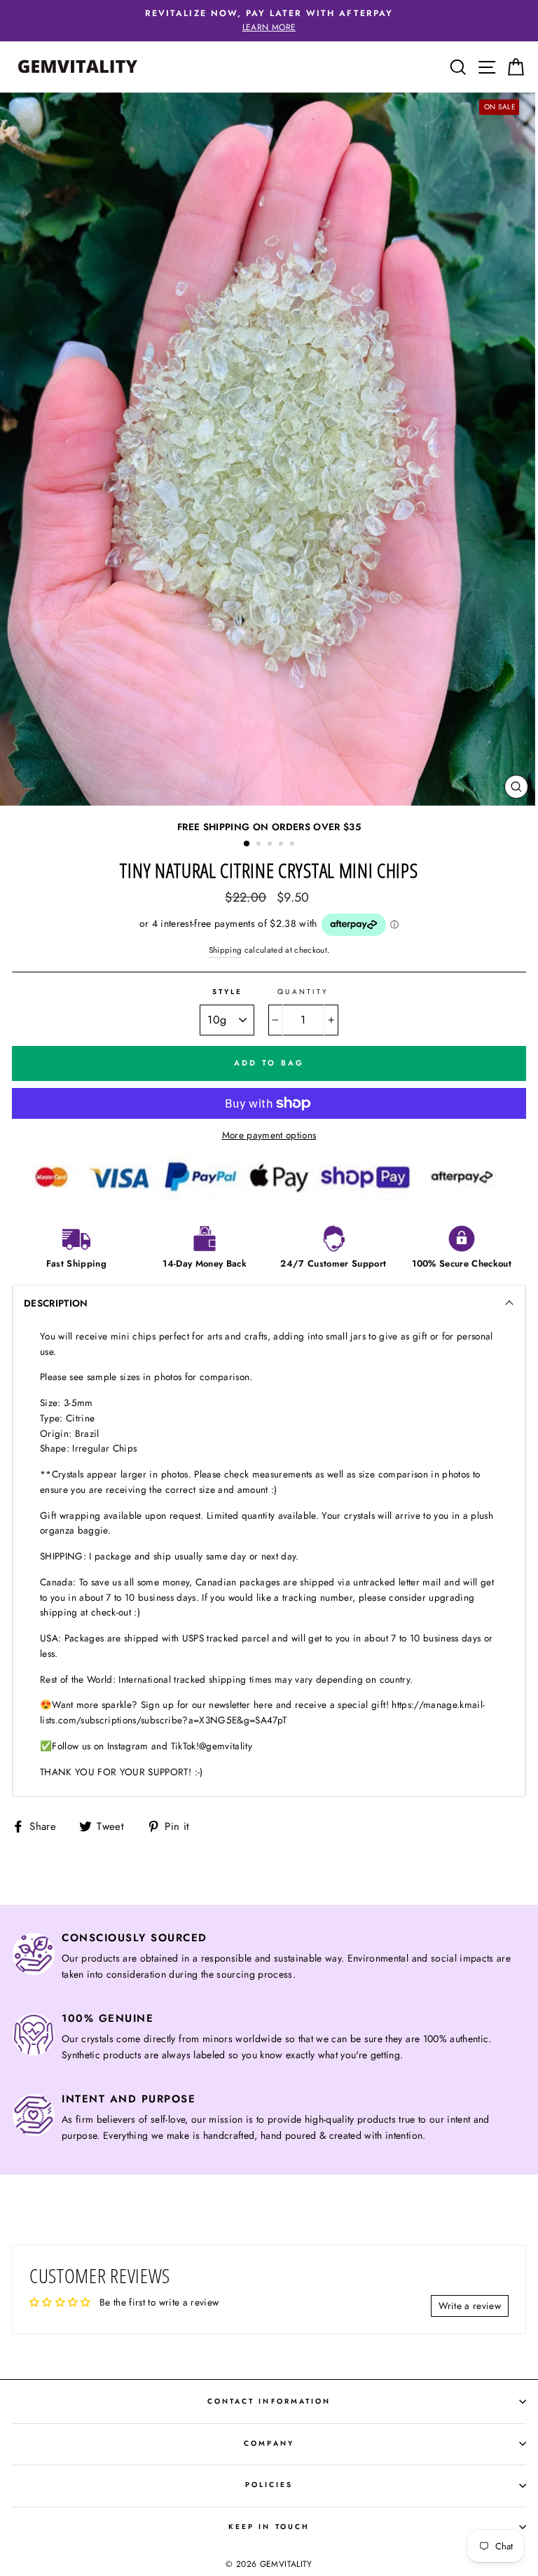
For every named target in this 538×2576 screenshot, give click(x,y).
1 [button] (247, 844)
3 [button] (271, 845)
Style (227, 992)
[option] (269, 21)
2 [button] (260, 845)
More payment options (269, 1135)
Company (269, 2443)
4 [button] (282, 845)
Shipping (226, 950)
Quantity (303, 992)
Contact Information (269, 2401)
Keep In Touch (269, 2527)
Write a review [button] (470, 2306)
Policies (269, 2485)
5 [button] (294, 845)
